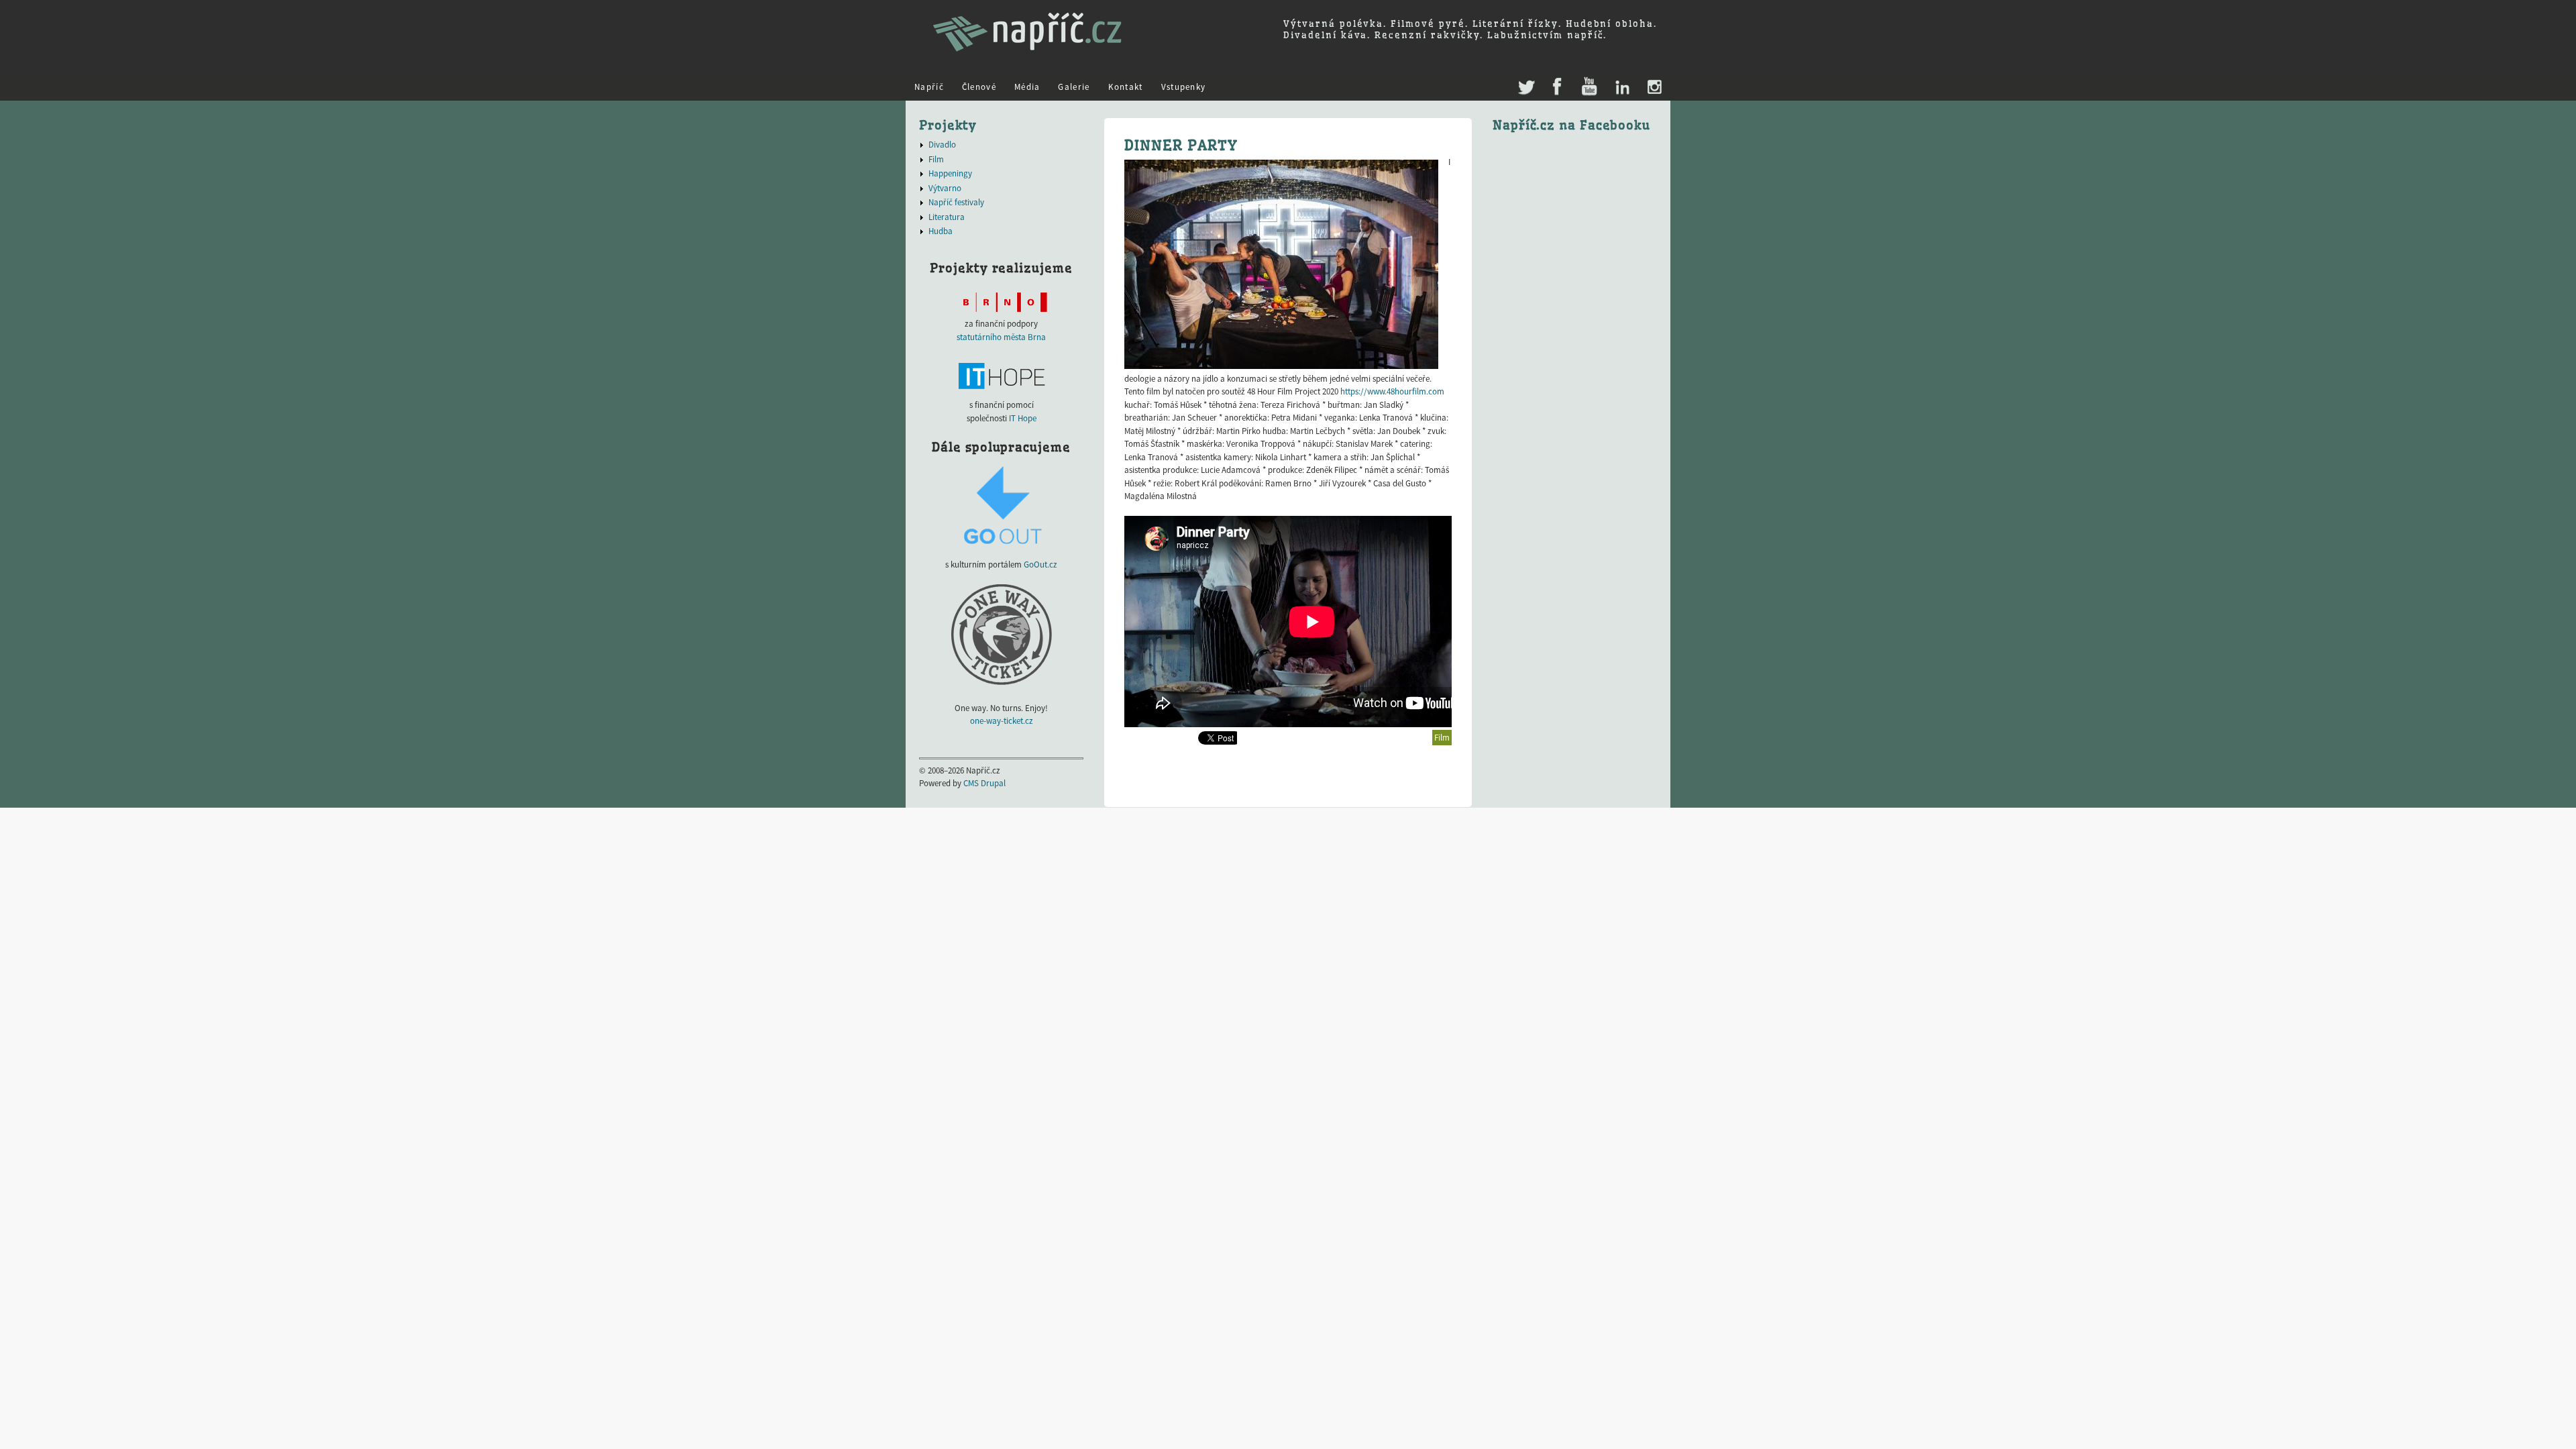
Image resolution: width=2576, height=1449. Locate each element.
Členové (979, 87)
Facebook (1557, 88)
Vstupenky (1184, 87)
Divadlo (942, 145)
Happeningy (950, 173)
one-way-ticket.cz (1002, 721)
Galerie (1074, 87)
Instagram (1654, 88)
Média (1027, 87)
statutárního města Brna (1001, 337)
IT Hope (1023, 418)
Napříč (929, 87)
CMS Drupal (984, 783)
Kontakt (1126, 87)
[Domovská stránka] (1027, 57)
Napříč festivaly (956, 202)
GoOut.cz (1040, 565)
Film (1442, 738)
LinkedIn (1622, 88)
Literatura (947, 217)
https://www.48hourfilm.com (1392, 391)
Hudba (941, 231)
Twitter (1525, 81)
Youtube (1589, 88)
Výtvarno (945, 188)
